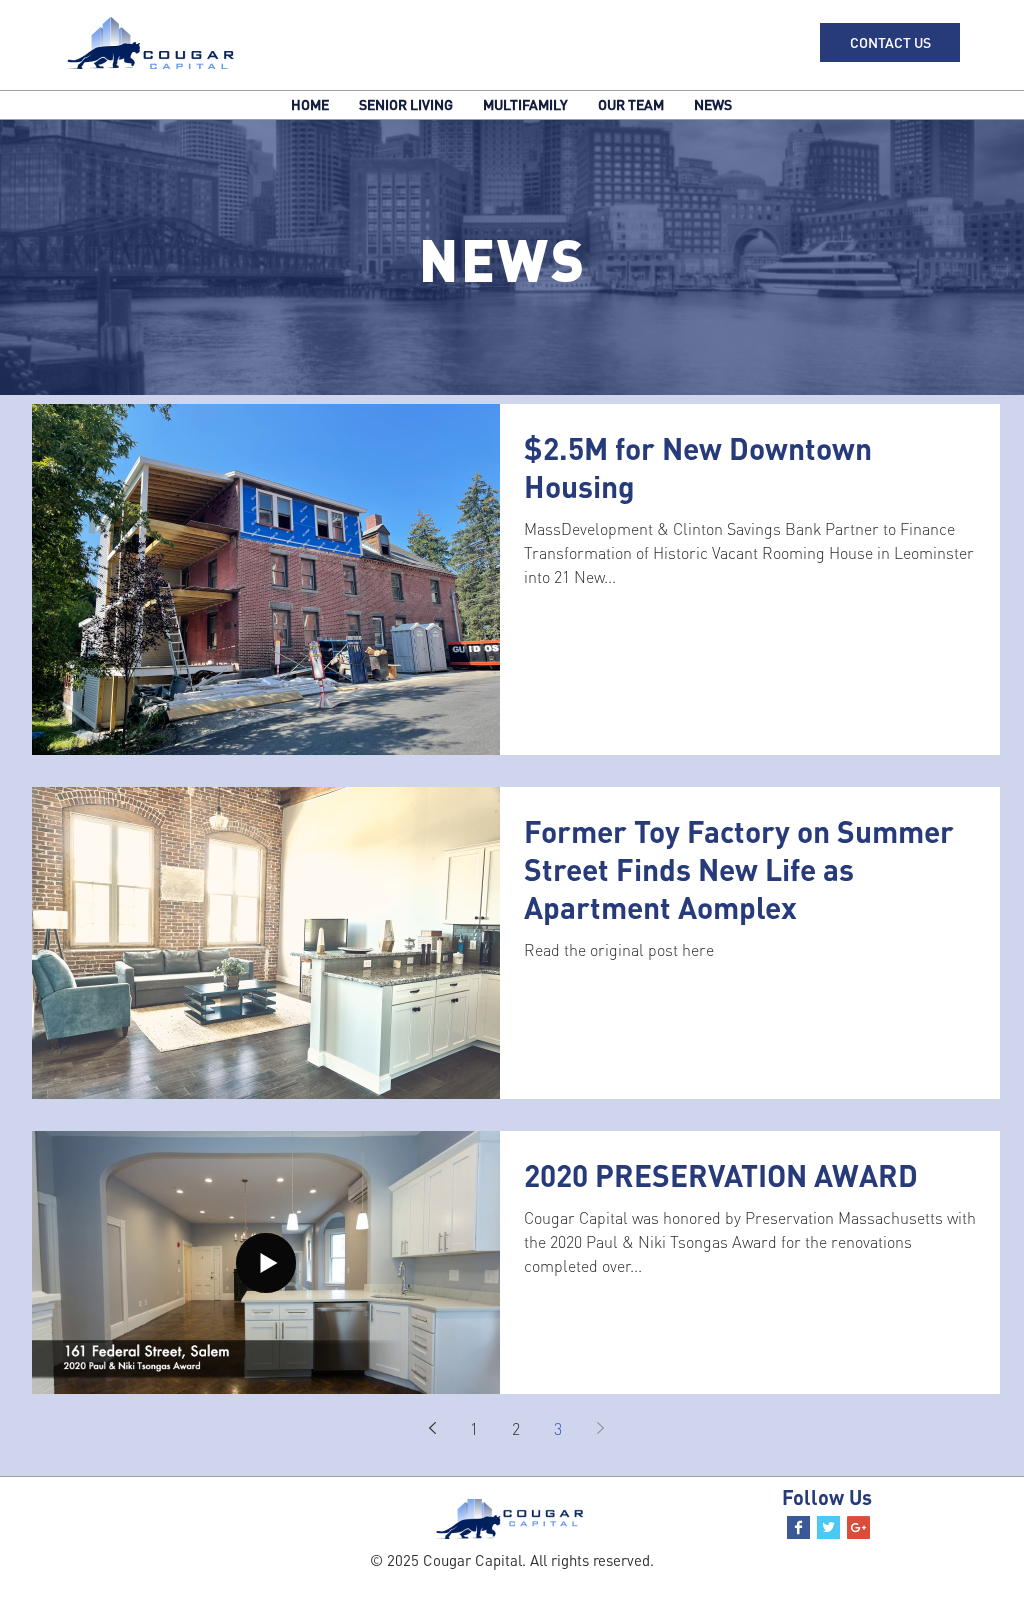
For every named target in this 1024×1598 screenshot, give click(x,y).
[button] (890, 42)
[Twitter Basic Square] (828, 1527)
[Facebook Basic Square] (798, 1527)
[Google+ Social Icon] (858, 1527)
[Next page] (600, 1428)
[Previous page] (432, 1428)
